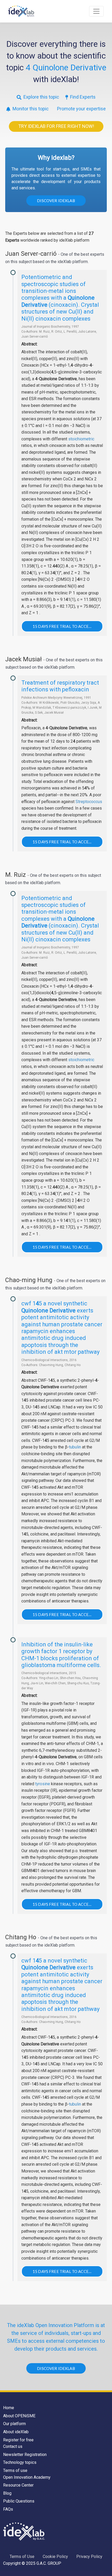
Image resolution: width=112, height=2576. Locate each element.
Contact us (13, 2446)
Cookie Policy (55, 2557)
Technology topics (20, 2462)
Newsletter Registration (25, 2455)
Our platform (14, 2424)
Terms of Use (22, 2557)
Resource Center (18, 2485)
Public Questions (19, 2501)
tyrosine (43, 1784)
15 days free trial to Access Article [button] (68, 626)
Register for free (18, 2440)
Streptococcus (89, 802)
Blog (7, 2493)
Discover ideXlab (56, 201)
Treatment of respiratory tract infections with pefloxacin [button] (60, 686)
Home (9, 2408)
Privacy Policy (89, 2557)
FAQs (8, 2509)
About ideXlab (16, 2432)
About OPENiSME (19, 2416)
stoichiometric (81, 439)
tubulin (75, 1447)
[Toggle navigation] (96, 11)
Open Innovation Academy (27, 2477)
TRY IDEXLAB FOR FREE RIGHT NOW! (56, 126)
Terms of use (15, 2470)
